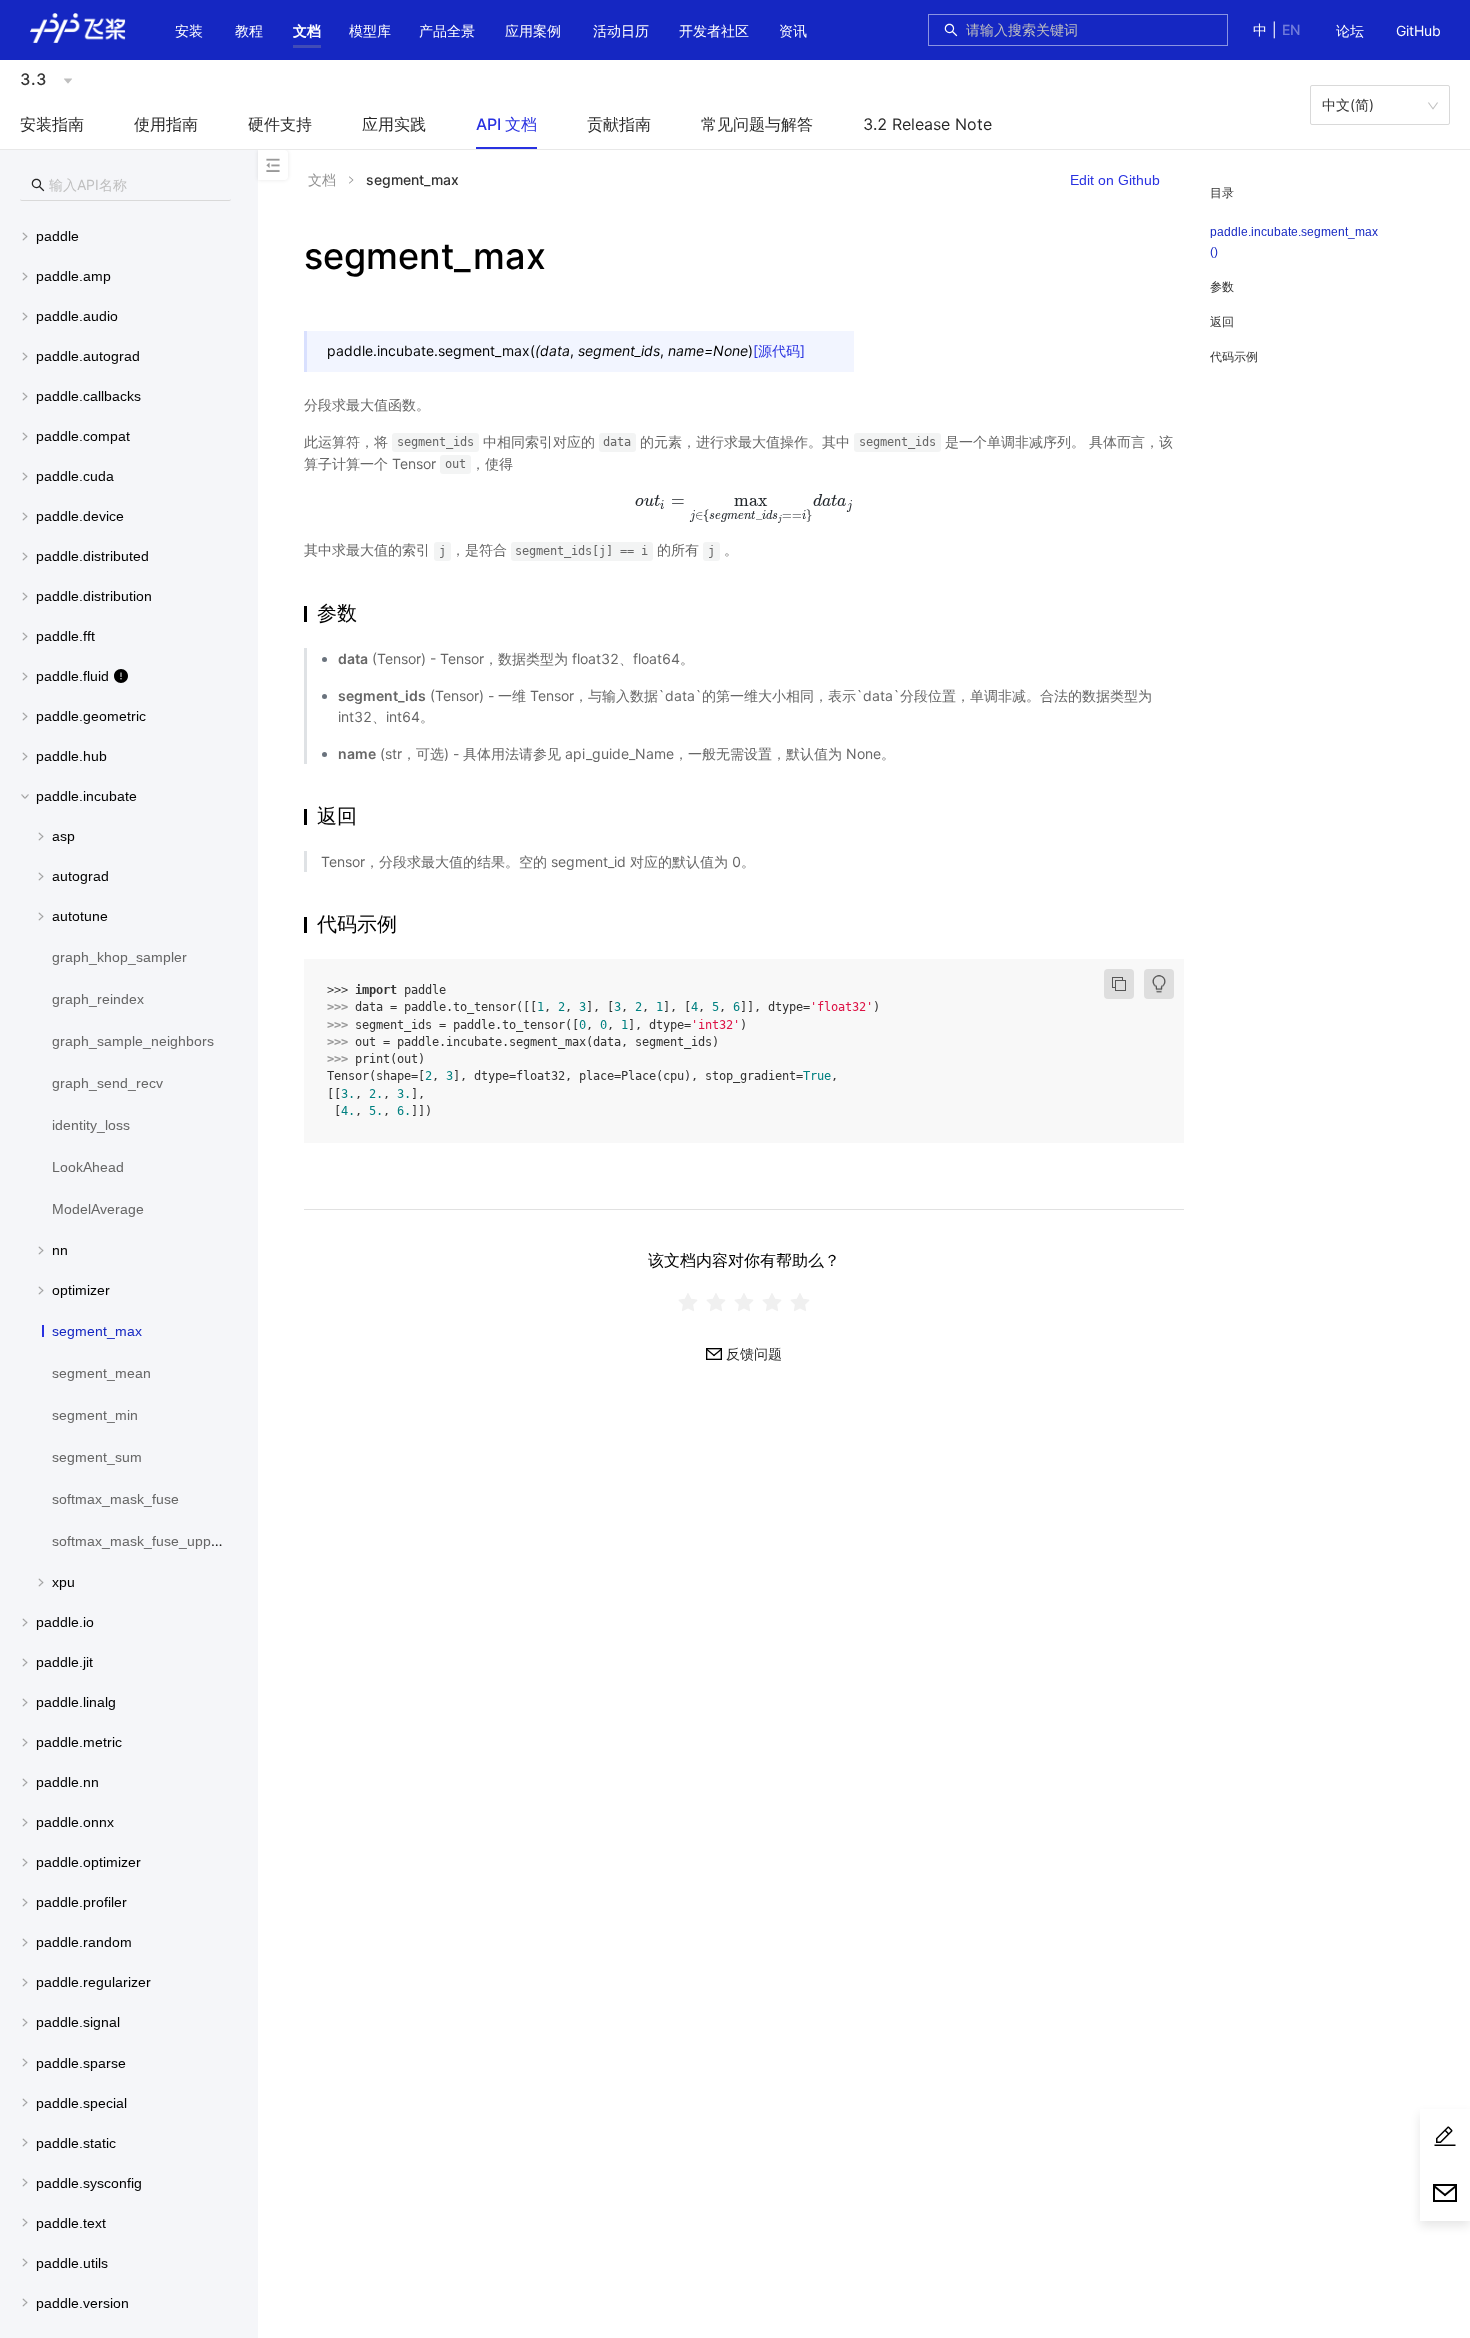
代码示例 (1234, 356)
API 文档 (506, 124)
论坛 (1350, 30)
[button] (307, 31)
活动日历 (621, 30)
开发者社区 (714, 30)
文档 (307, 30)
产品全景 (447, 30)
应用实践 (394, 124)
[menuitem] (1350, 32)
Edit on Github (1115, 180)
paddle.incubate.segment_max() (1294, 242)
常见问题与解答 (757, 124)
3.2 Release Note (927, 124)
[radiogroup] (744, 1301)
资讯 (793, 30)
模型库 (370, 30)
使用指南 (166, 124)
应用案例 (533, 30)
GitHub (1418, 30)
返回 (1222, 321)
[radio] (688, 1301)
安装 (189, 30)
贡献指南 (619, 124)
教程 (249, 30)
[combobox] (1091, 30)
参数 (1222, 286)
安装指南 (52, 124)
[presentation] (744, 500)
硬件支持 (280, 124)
